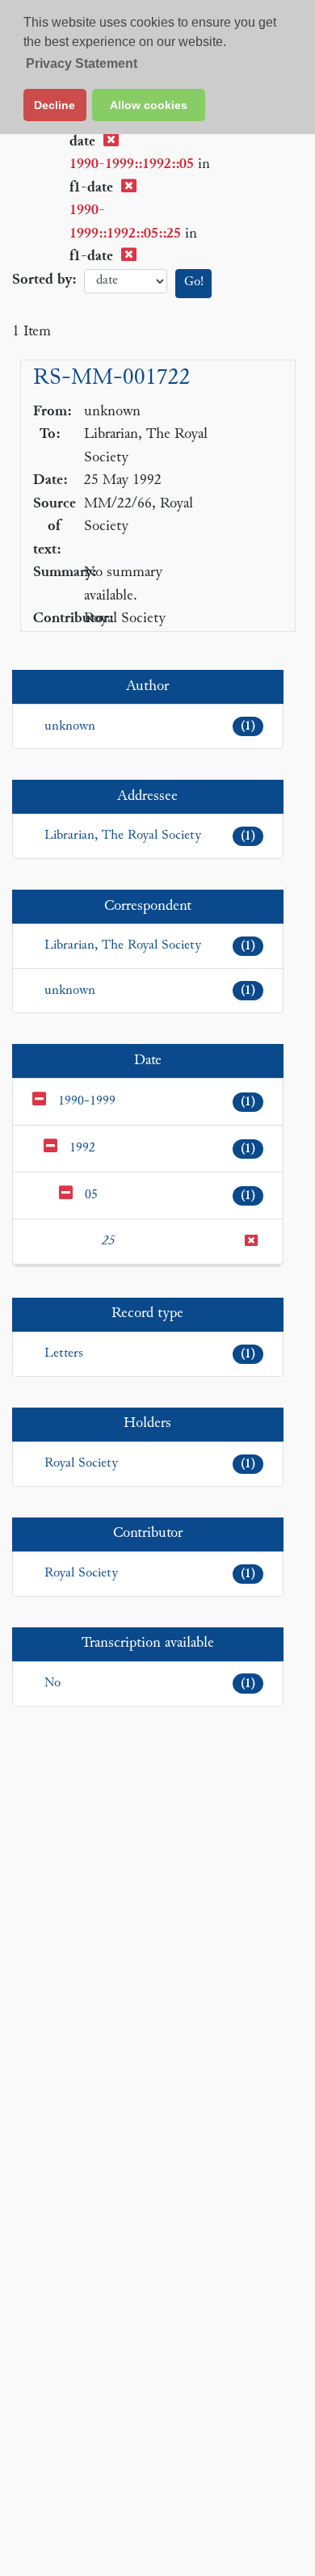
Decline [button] (55, 105)
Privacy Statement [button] (82, 63)
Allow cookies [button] (149, 105)
